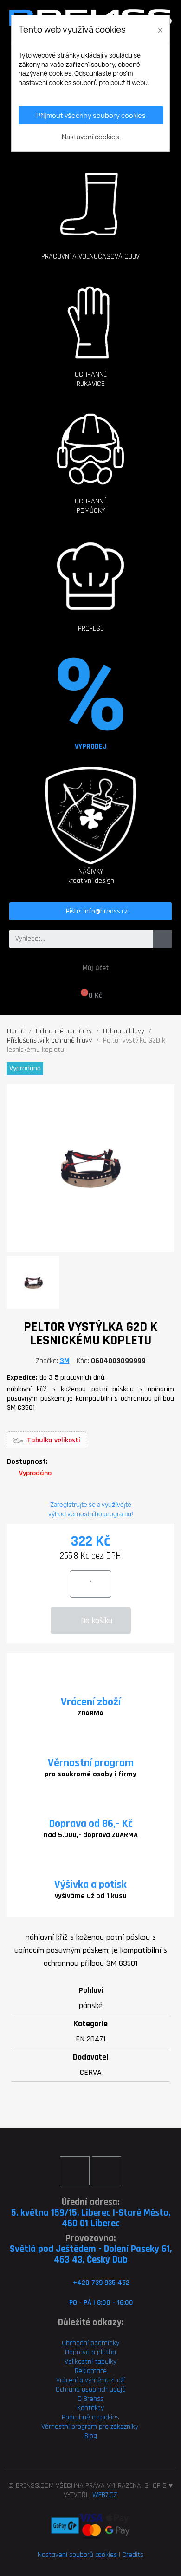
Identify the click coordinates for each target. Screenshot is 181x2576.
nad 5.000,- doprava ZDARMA (91, 1835)
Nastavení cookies (90, 137)
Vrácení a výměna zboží (90, 2380)
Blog (91, 2436)
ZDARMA (90, 1713)
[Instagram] (107, 2171)
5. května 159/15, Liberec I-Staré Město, (91, 2213)
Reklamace (91, 2371)
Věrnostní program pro (75, 2427)
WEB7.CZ (105, 2495)
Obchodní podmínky (90, 2343)
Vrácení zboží (91, 1702)
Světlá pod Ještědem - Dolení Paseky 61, (91, 2249)
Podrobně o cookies (90, 2417)
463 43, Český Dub (91, 2260)
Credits (133, 2555)
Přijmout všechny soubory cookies (91, 115)
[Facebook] (74, 2171)
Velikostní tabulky (90, 2362)
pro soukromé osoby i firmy (90, 1774)
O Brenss (90, 2399)
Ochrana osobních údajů (91, 2390)
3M (65, 1361)
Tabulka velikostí (54, 1441)
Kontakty (90, 2408)
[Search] (162, 939)
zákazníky (123, 2427)
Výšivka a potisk (90, 1885)
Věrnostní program (91, 1763)
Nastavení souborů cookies (77, 2555)
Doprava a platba (90, 2352)
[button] (90, 200)
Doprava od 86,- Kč (91, 1824)
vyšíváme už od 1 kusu (91, 1896)
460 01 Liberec (91, 2223)
